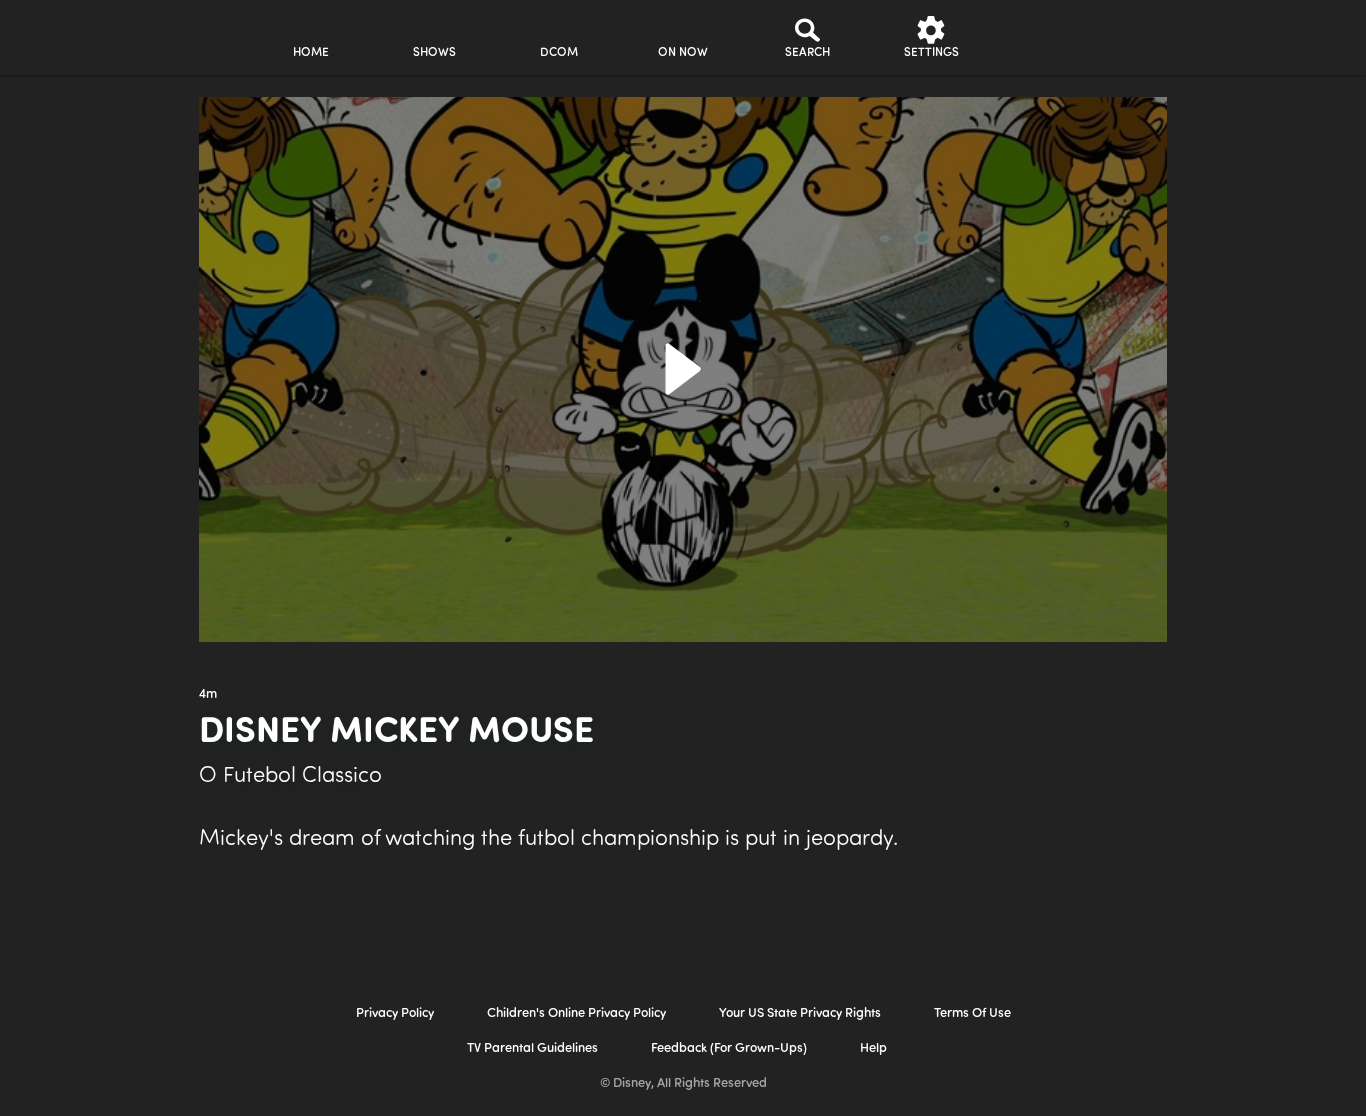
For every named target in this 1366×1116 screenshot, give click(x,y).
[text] (208, 695)
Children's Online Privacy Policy (576, 1013)
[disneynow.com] (68, 34)
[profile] (1055, 37)
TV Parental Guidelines (532, 1048)
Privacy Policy (395, 1013)
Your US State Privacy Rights (800, 1013)
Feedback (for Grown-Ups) (729, 1048)
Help (873, 1048)
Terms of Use (972, 1013)
